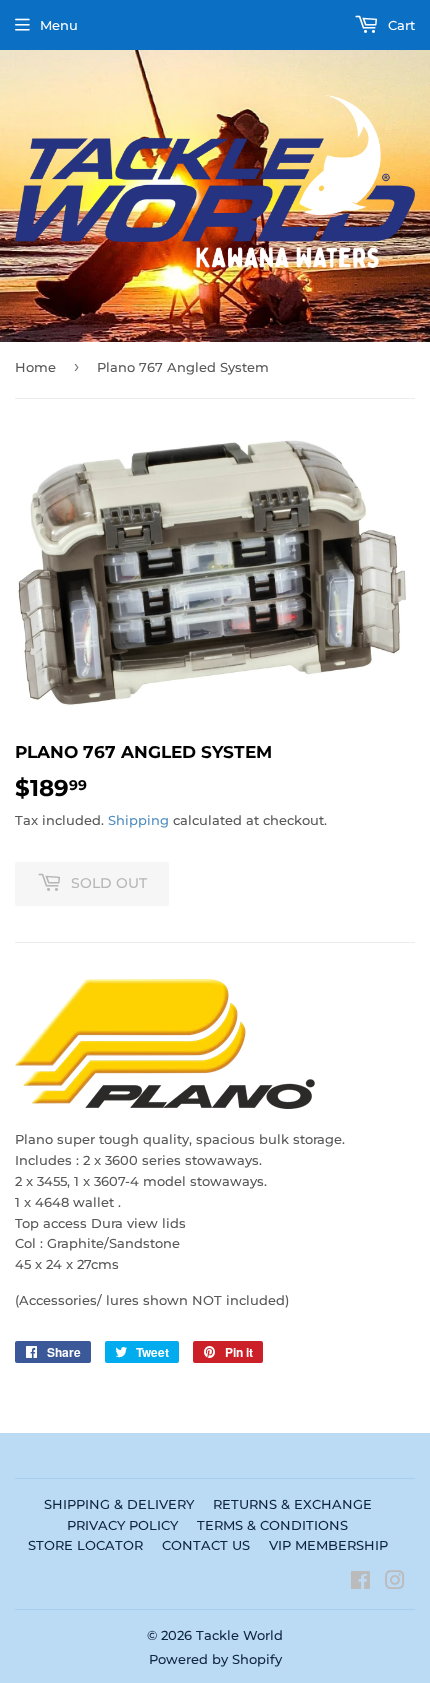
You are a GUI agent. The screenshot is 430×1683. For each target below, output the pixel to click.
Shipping (138, 820)
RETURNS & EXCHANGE (292, 1504)
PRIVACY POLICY (122, 1525)
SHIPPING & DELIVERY (119, 1504)
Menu (59, 25)
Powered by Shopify (215, 1659)
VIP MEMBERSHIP (328, 1545)
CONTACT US (206, 1545)
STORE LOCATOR (85, 1545)
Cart (399, 25)
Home (35, 367)
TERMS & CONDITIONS (272, 1525)
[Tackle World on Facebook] (360, 1583)
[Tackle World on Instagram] (395, 1583)
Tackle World (239, 1635)
